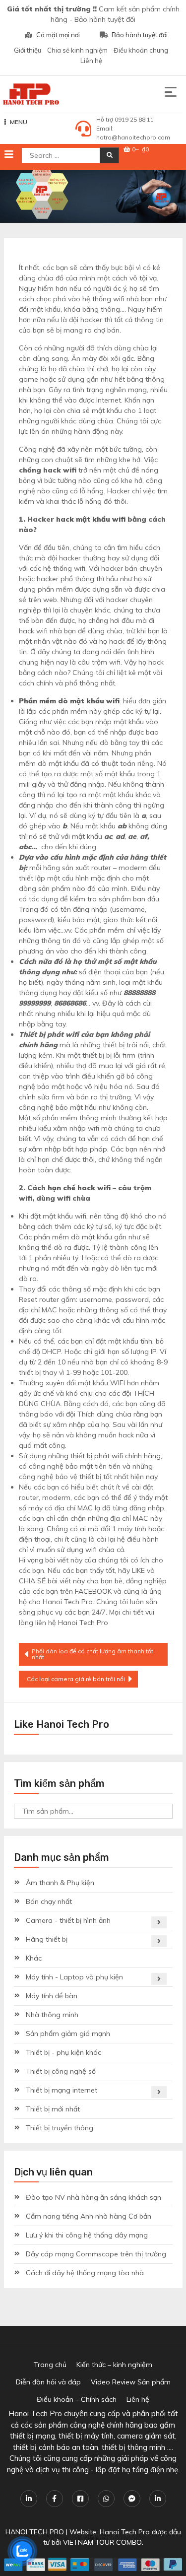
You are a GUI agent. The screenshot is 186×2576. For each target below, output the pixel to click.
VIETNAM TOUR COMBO (102, 2542)
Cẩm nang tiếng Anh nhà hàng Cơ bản (89, 2216)
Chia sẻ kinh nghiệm (77, 50)
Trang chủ (50, 2365)
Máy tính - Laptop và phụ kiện (74, 1977)
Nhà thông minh (52, 2015)
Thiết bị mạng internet (62, 2090)
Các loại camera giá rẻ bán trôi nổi (76, 1679)
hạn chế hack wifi (79, 1188)
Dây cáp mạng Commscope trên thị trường (96, 2254)
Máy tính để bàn (52, 1996)
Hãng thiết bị (47, 1939)
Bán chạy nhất (49, 1901)
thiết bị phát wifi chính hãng (116, 1456)
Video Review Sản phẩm (131, 2382)
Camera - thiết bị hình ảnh (68, 1920)
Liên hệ (91, 61)
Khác (34, 1958)
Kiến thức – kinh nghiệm (114, 2365)
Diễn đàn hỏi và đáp (48, 2382)
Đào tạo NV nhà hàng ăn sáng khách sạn (93, 2197)
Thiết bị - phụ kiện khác (63, 2052)
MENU (19, 122)
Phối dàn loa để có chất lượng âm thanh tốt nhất (93, 1654)
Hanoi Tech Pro (83, 1623)
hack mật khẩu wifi (91, 519)
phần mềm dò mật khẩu (73, 1237)
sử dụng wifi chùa (86, 1550)
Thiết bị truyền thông (60, 2128)
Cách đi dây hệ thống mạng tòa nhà (85, 2273)
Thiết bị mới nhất (53, 2109)
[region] (93, 196)
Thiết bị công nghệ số (61, 2071)
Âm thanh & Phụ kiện (60, 1883)
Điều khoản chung (141, 50)
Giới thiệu (28, 50)
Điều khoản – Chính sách (77, 2399)
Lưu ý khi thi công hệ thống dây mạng (87, 2235)
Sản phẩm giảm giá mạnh (68, 2034)
